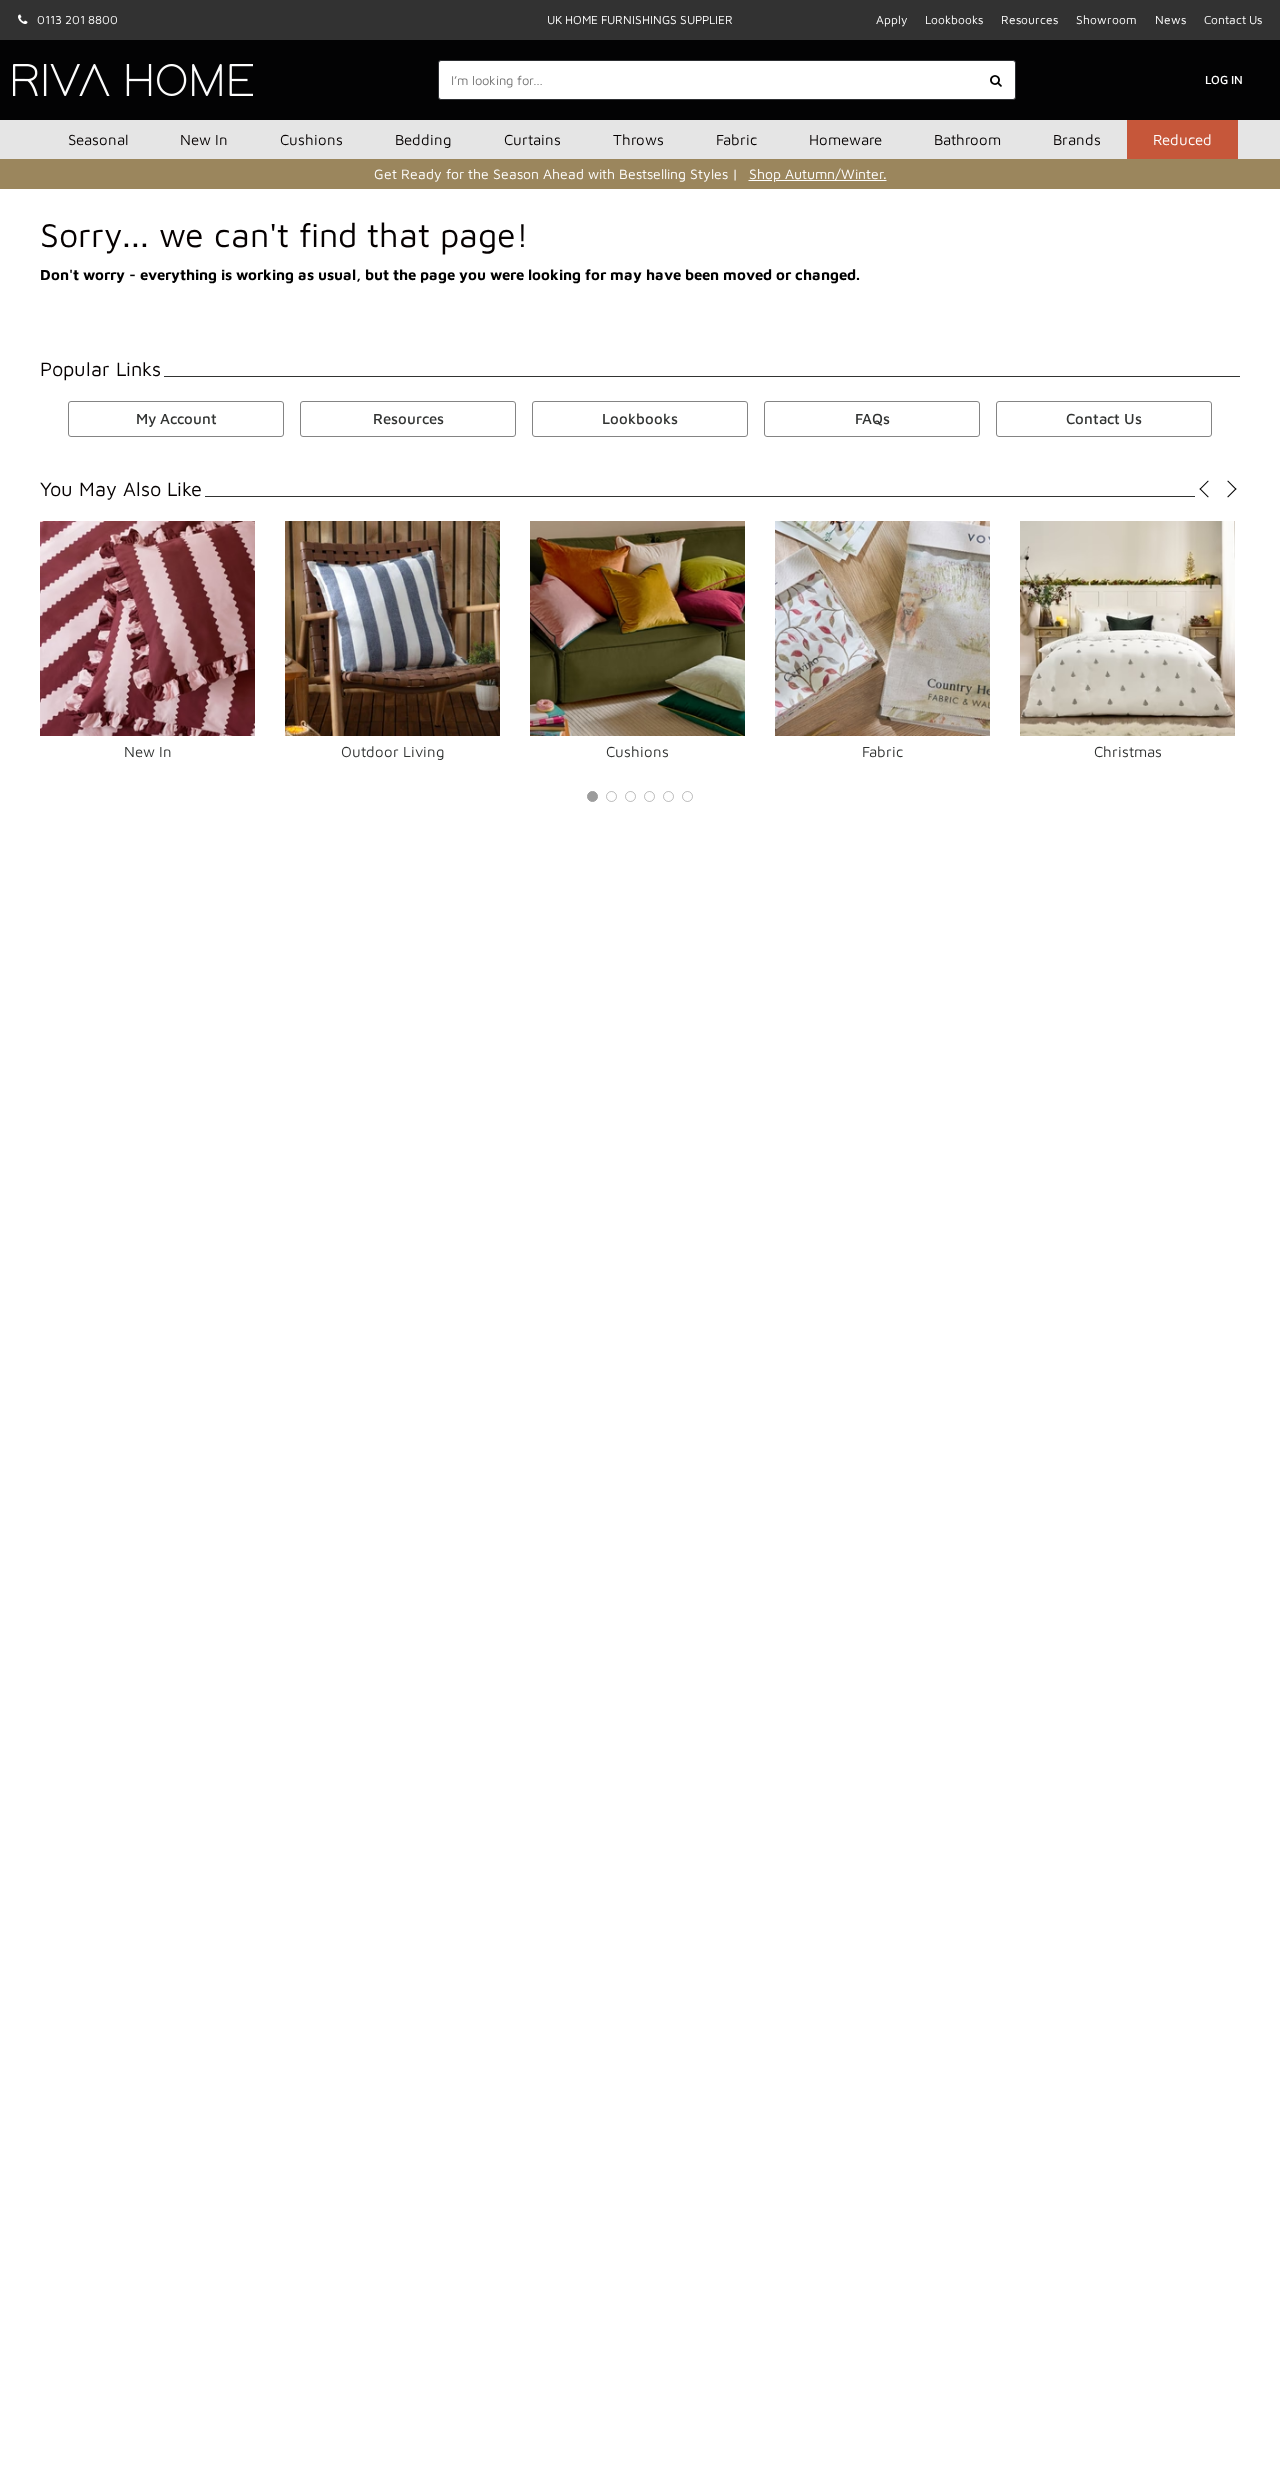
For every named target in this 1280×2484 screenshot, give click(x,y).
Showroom (1106, 19)
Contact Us (1233, 19)
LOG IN (1224, 79)
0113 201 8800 (77, 19)
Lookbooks (954, 19)
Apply (891, 19)
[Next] (1227, 488)
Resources (1029, 19)
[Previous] (1207, 488)
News (1170, 19)
